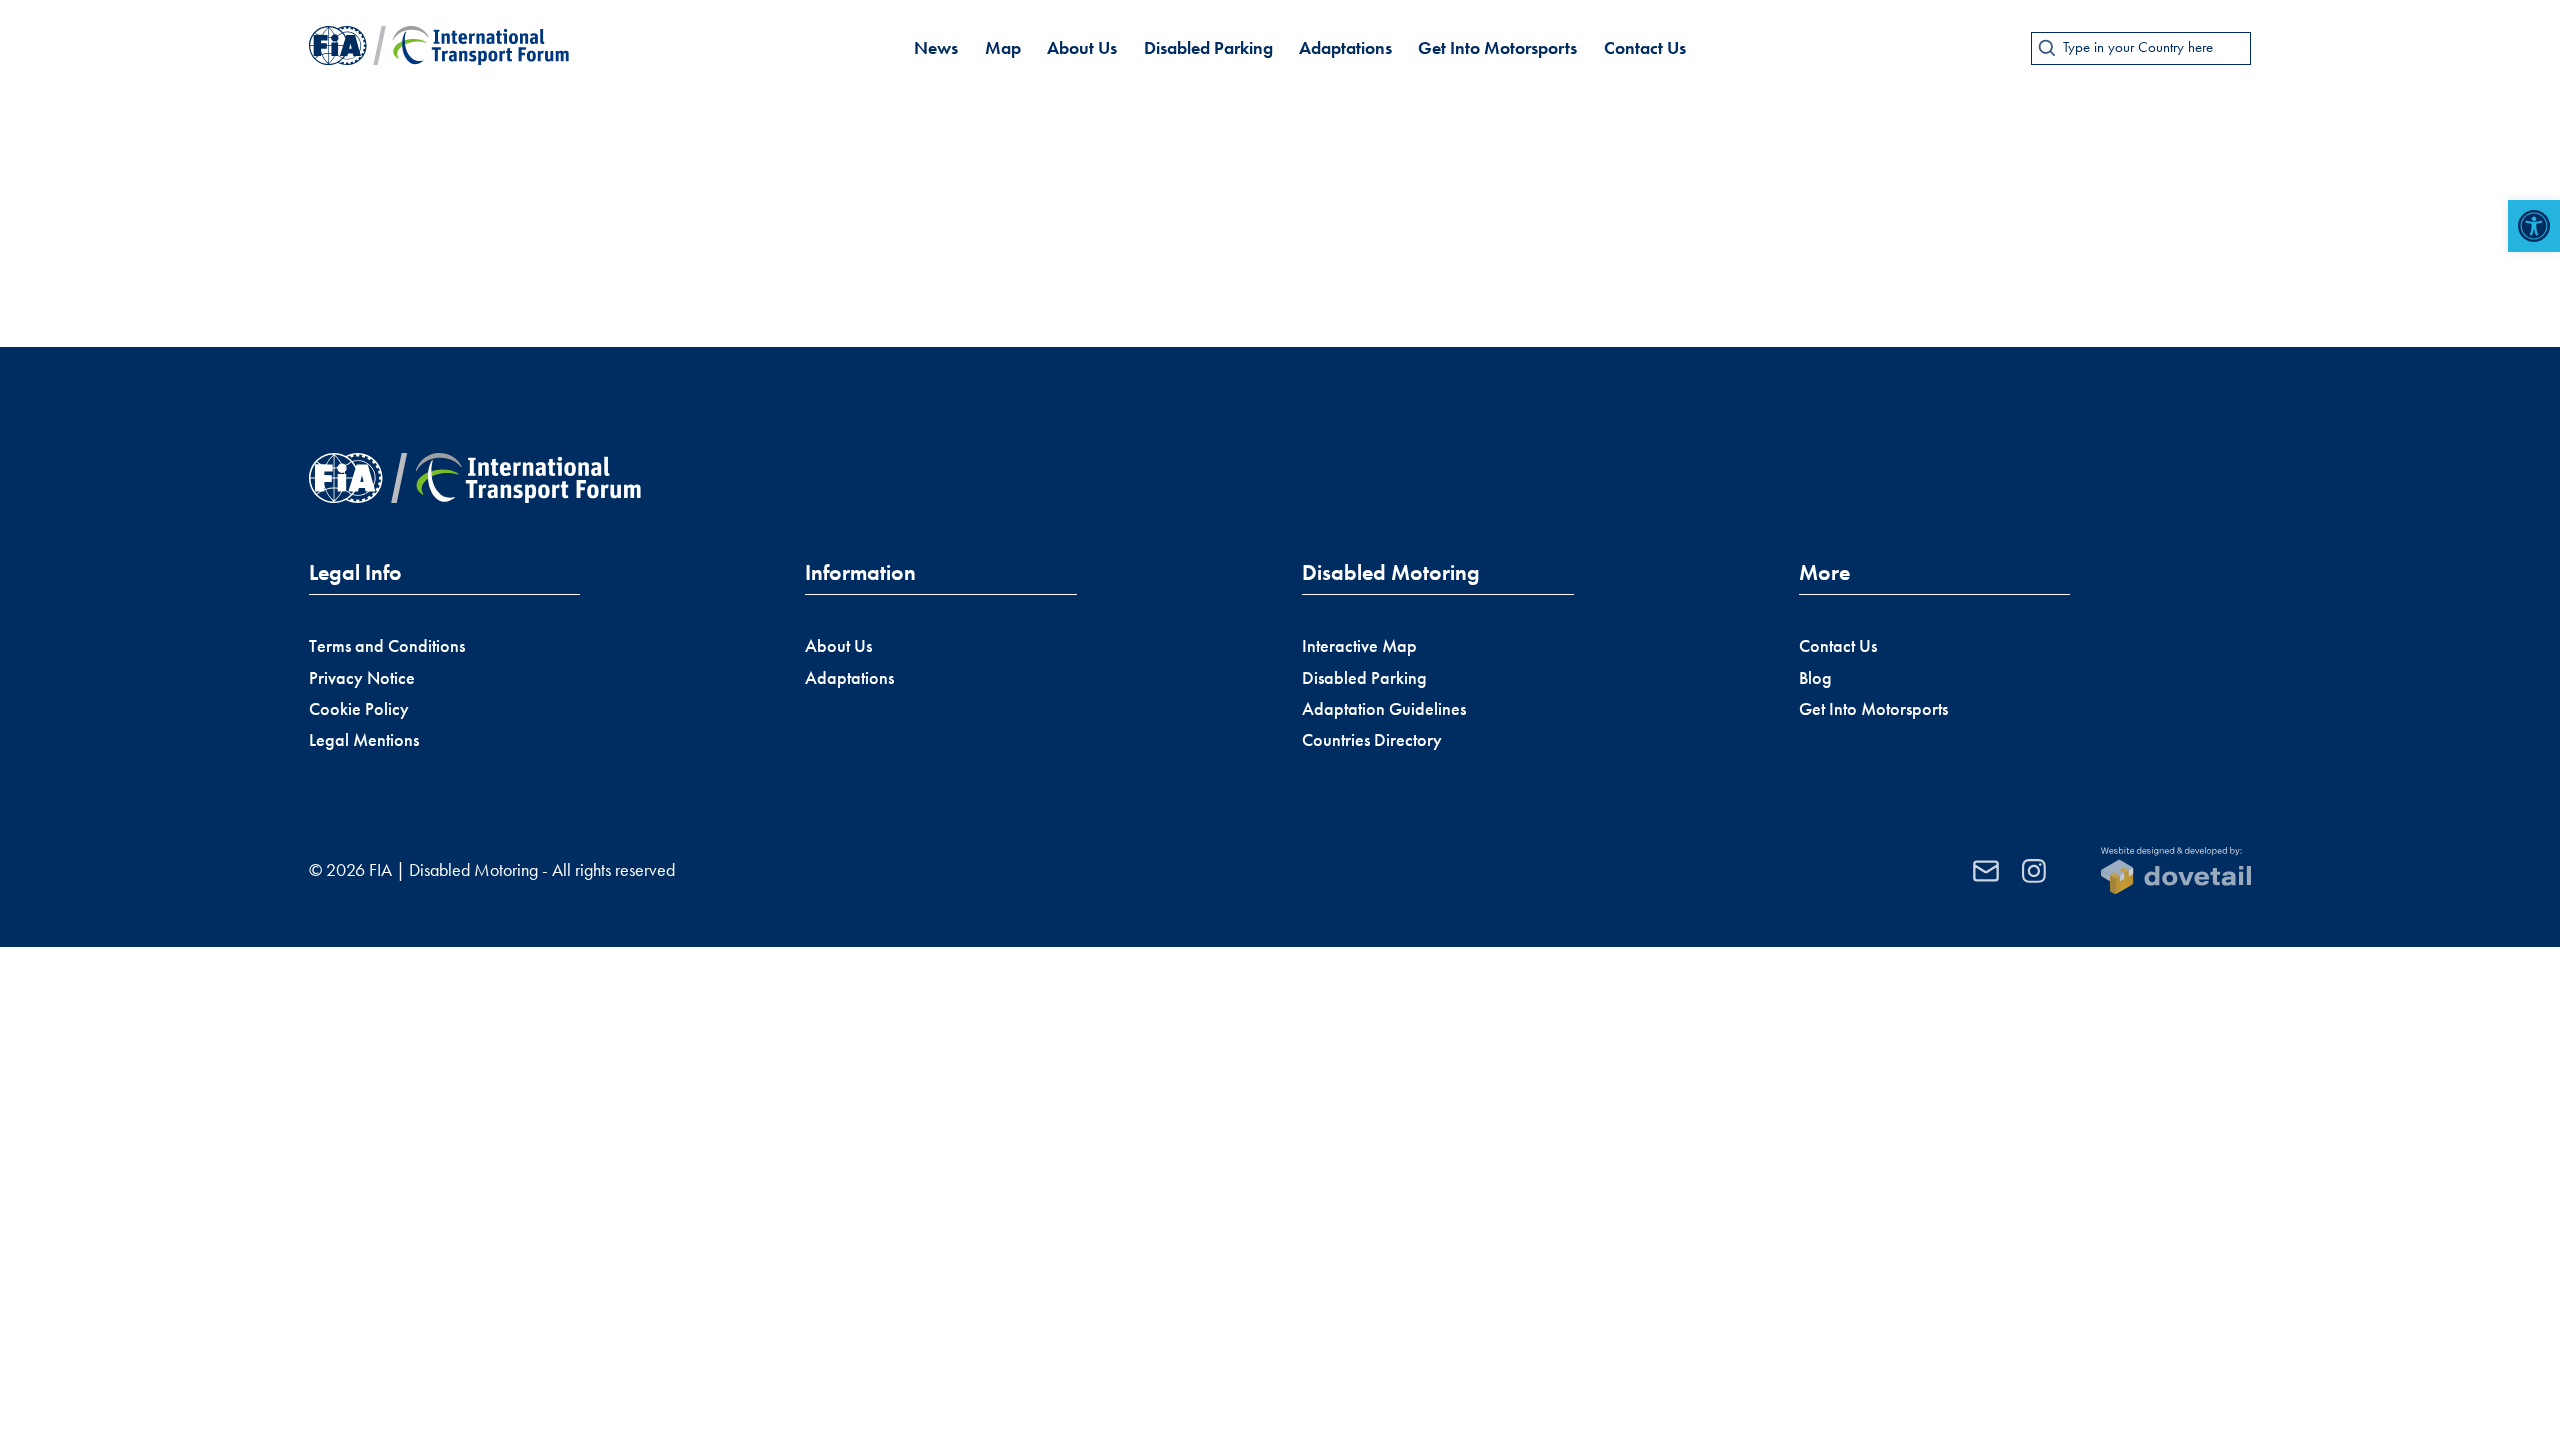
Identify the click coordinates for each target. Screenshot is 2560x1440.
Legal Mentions (364, 740)
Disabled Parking (1208, 48)
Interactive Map (1359, 646)
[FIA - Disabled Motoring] (439, 47)
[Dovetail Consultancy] (2176, 871)
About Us (1082, 48)
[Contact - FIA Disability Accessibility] (1986, 871)
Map (1003, 48)
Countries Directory (1372, 740)
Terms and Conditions (387, 646)
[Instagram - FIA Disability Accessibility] (2034, 871)
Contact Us (1645, 48)
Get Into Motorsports (1497, 48)
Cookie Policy (359, 709)
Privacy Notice (362, 678)
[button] (2534, 226)
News (936, 48)
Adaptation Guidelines (1384, 709)
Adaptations (1345, 48)
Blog (1815, 678)
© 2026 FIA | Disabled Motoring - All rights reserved (492, 870)
